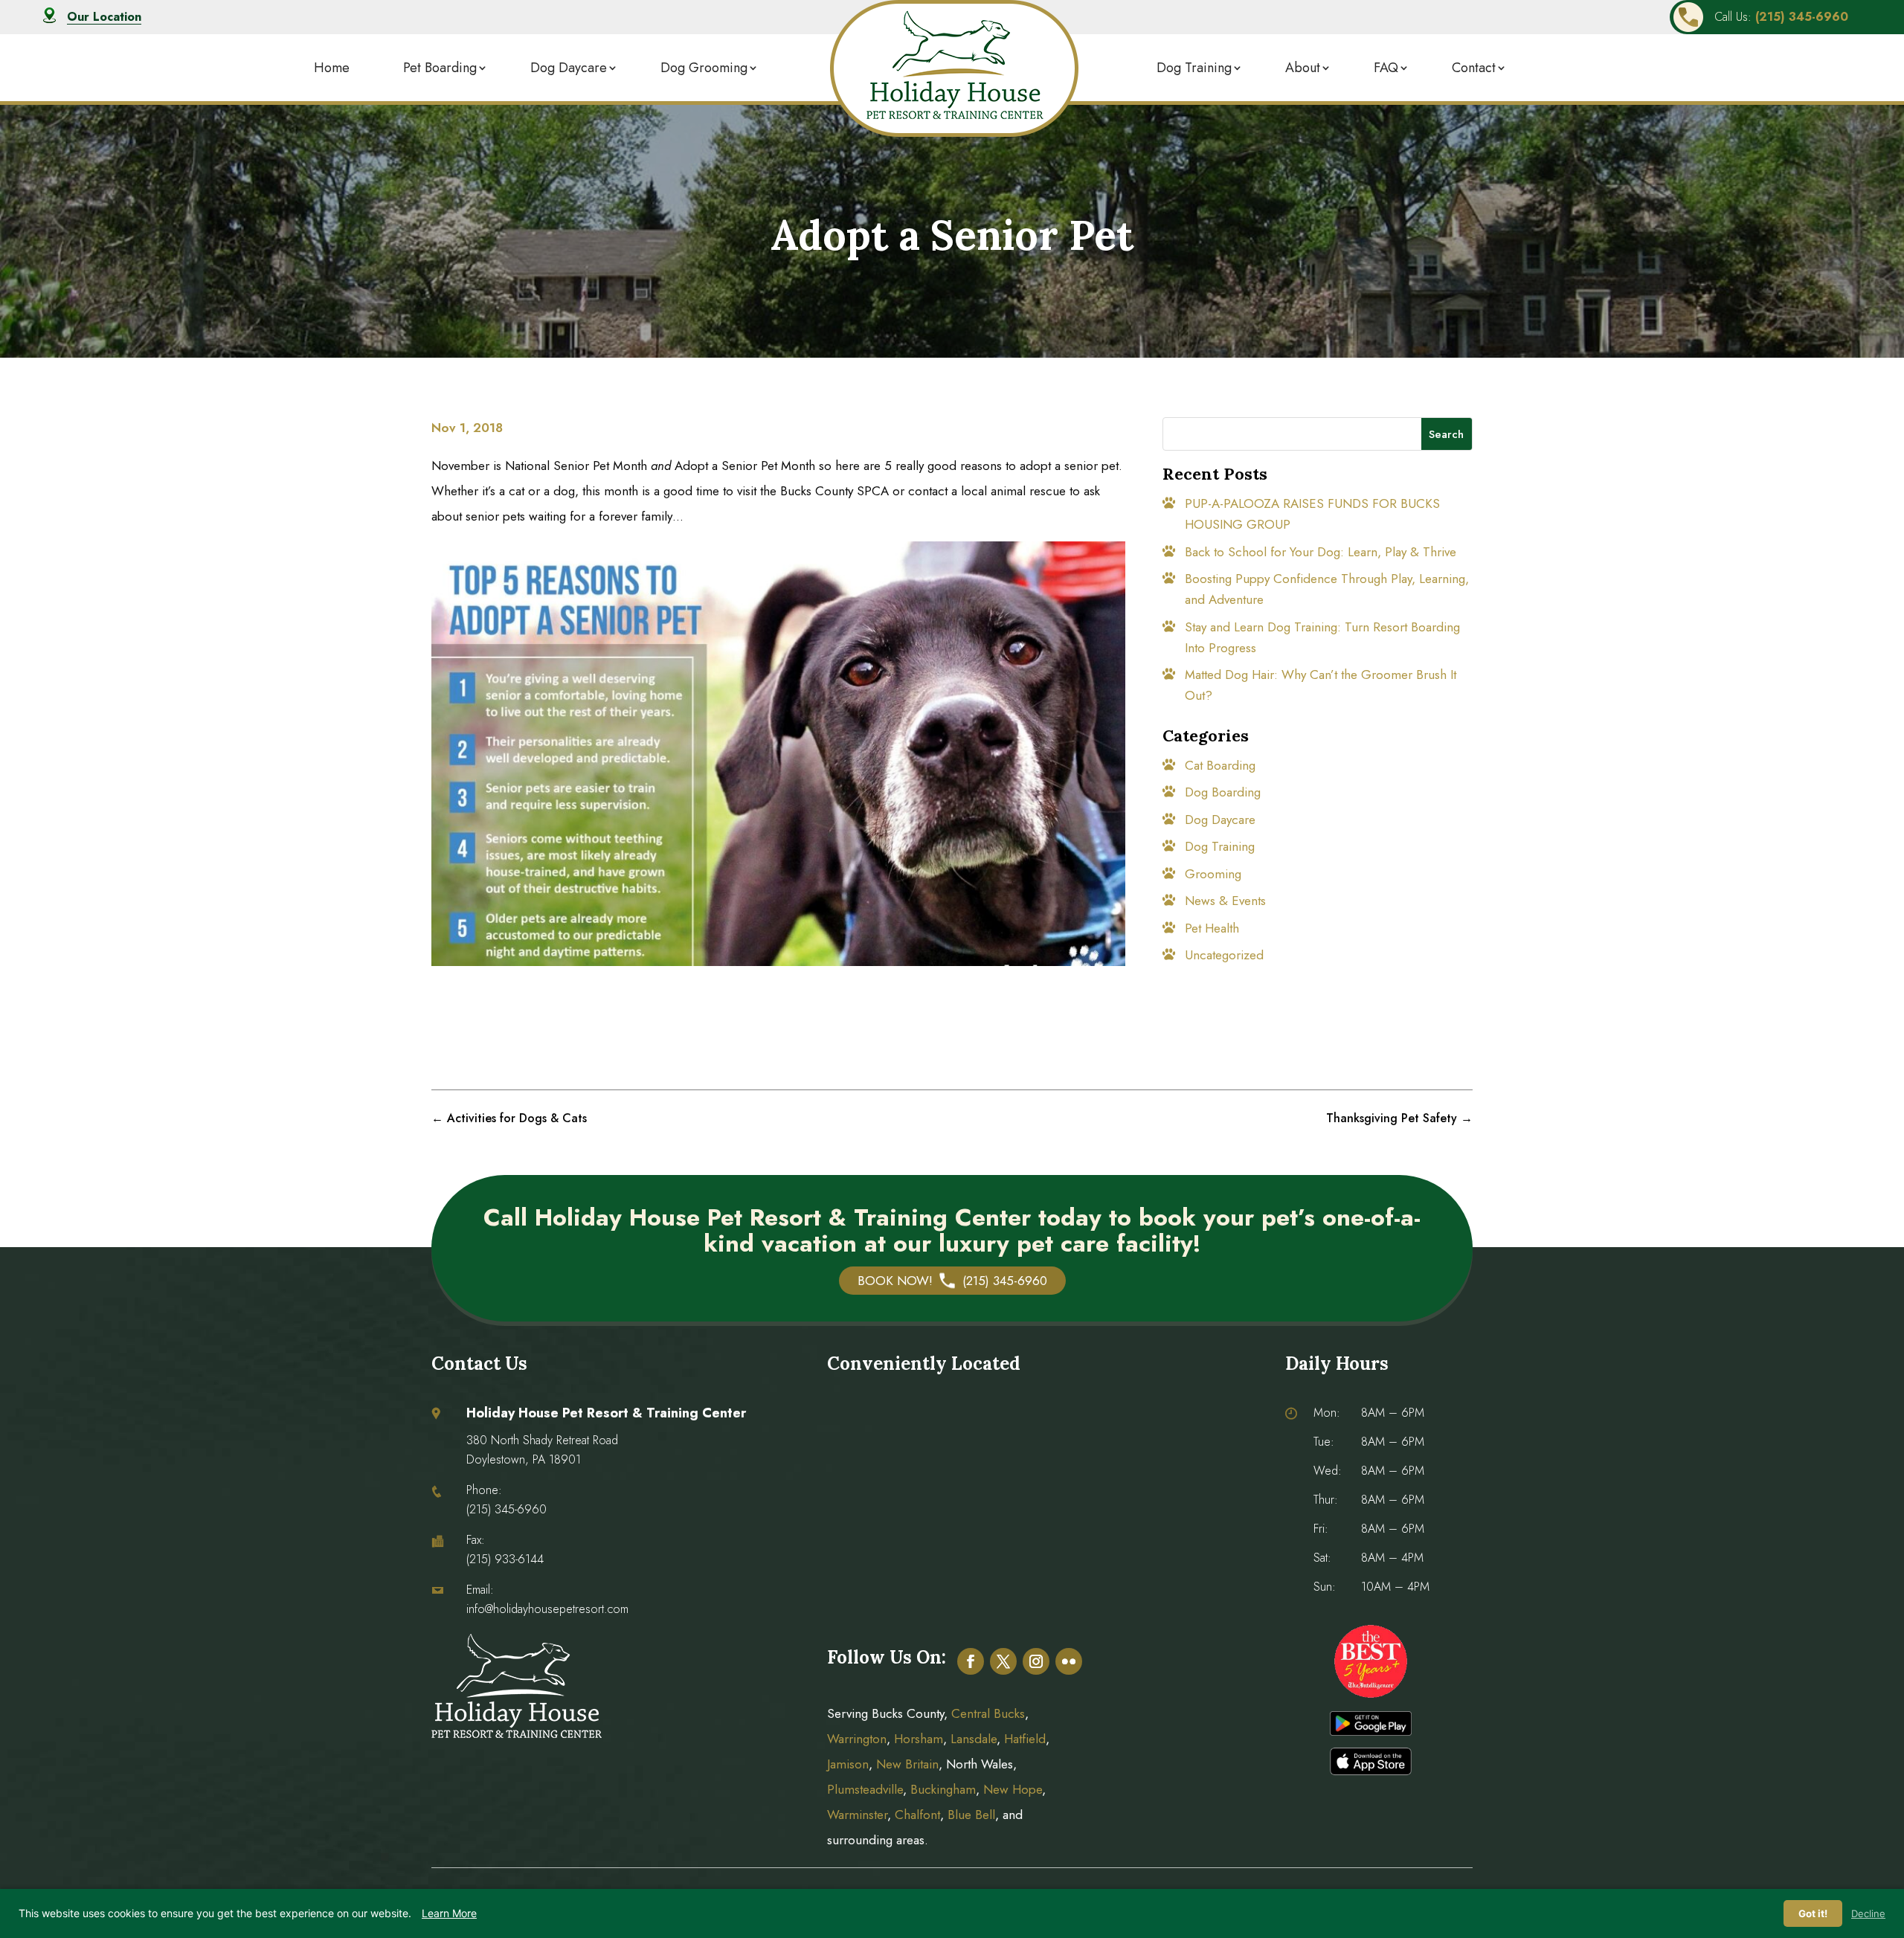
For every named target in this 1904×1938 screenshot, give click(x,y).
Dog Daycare (569, 68)
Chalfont (917, 1815)
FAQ (1386, 68)
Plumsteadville (865, 1789)
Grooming (1213, 874)
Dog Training (1194, 68)
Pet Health (1212, 928)
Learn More (449, 1913)
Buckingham (943, 1789)
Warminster (857, 1815)
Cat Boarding (1220, 765)
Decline (1868, 1913)
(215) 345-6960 (506, 1509)
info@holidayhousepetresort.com (547, 1609)
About (1303, 68)
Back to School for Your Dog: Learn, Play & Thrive (1321, 552)
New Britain (907, 1764)
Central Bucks (988, 1713)
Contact (1474, 68)
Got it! (1813, 1913)
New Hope (1011, 1789)
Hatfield (1025, 1739)
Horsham (919, 1739)
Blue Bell (971, 1815)
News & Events (1225, 901)
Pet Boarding (440, 68)
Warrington (857, 1739)
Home (332, 68)
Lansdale (974, 1739)
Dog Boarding (1223, 792)
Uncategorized (1224, 955)
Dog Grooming (704, 68)
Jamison (848, 1764)
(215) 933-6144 (505, 1559)
